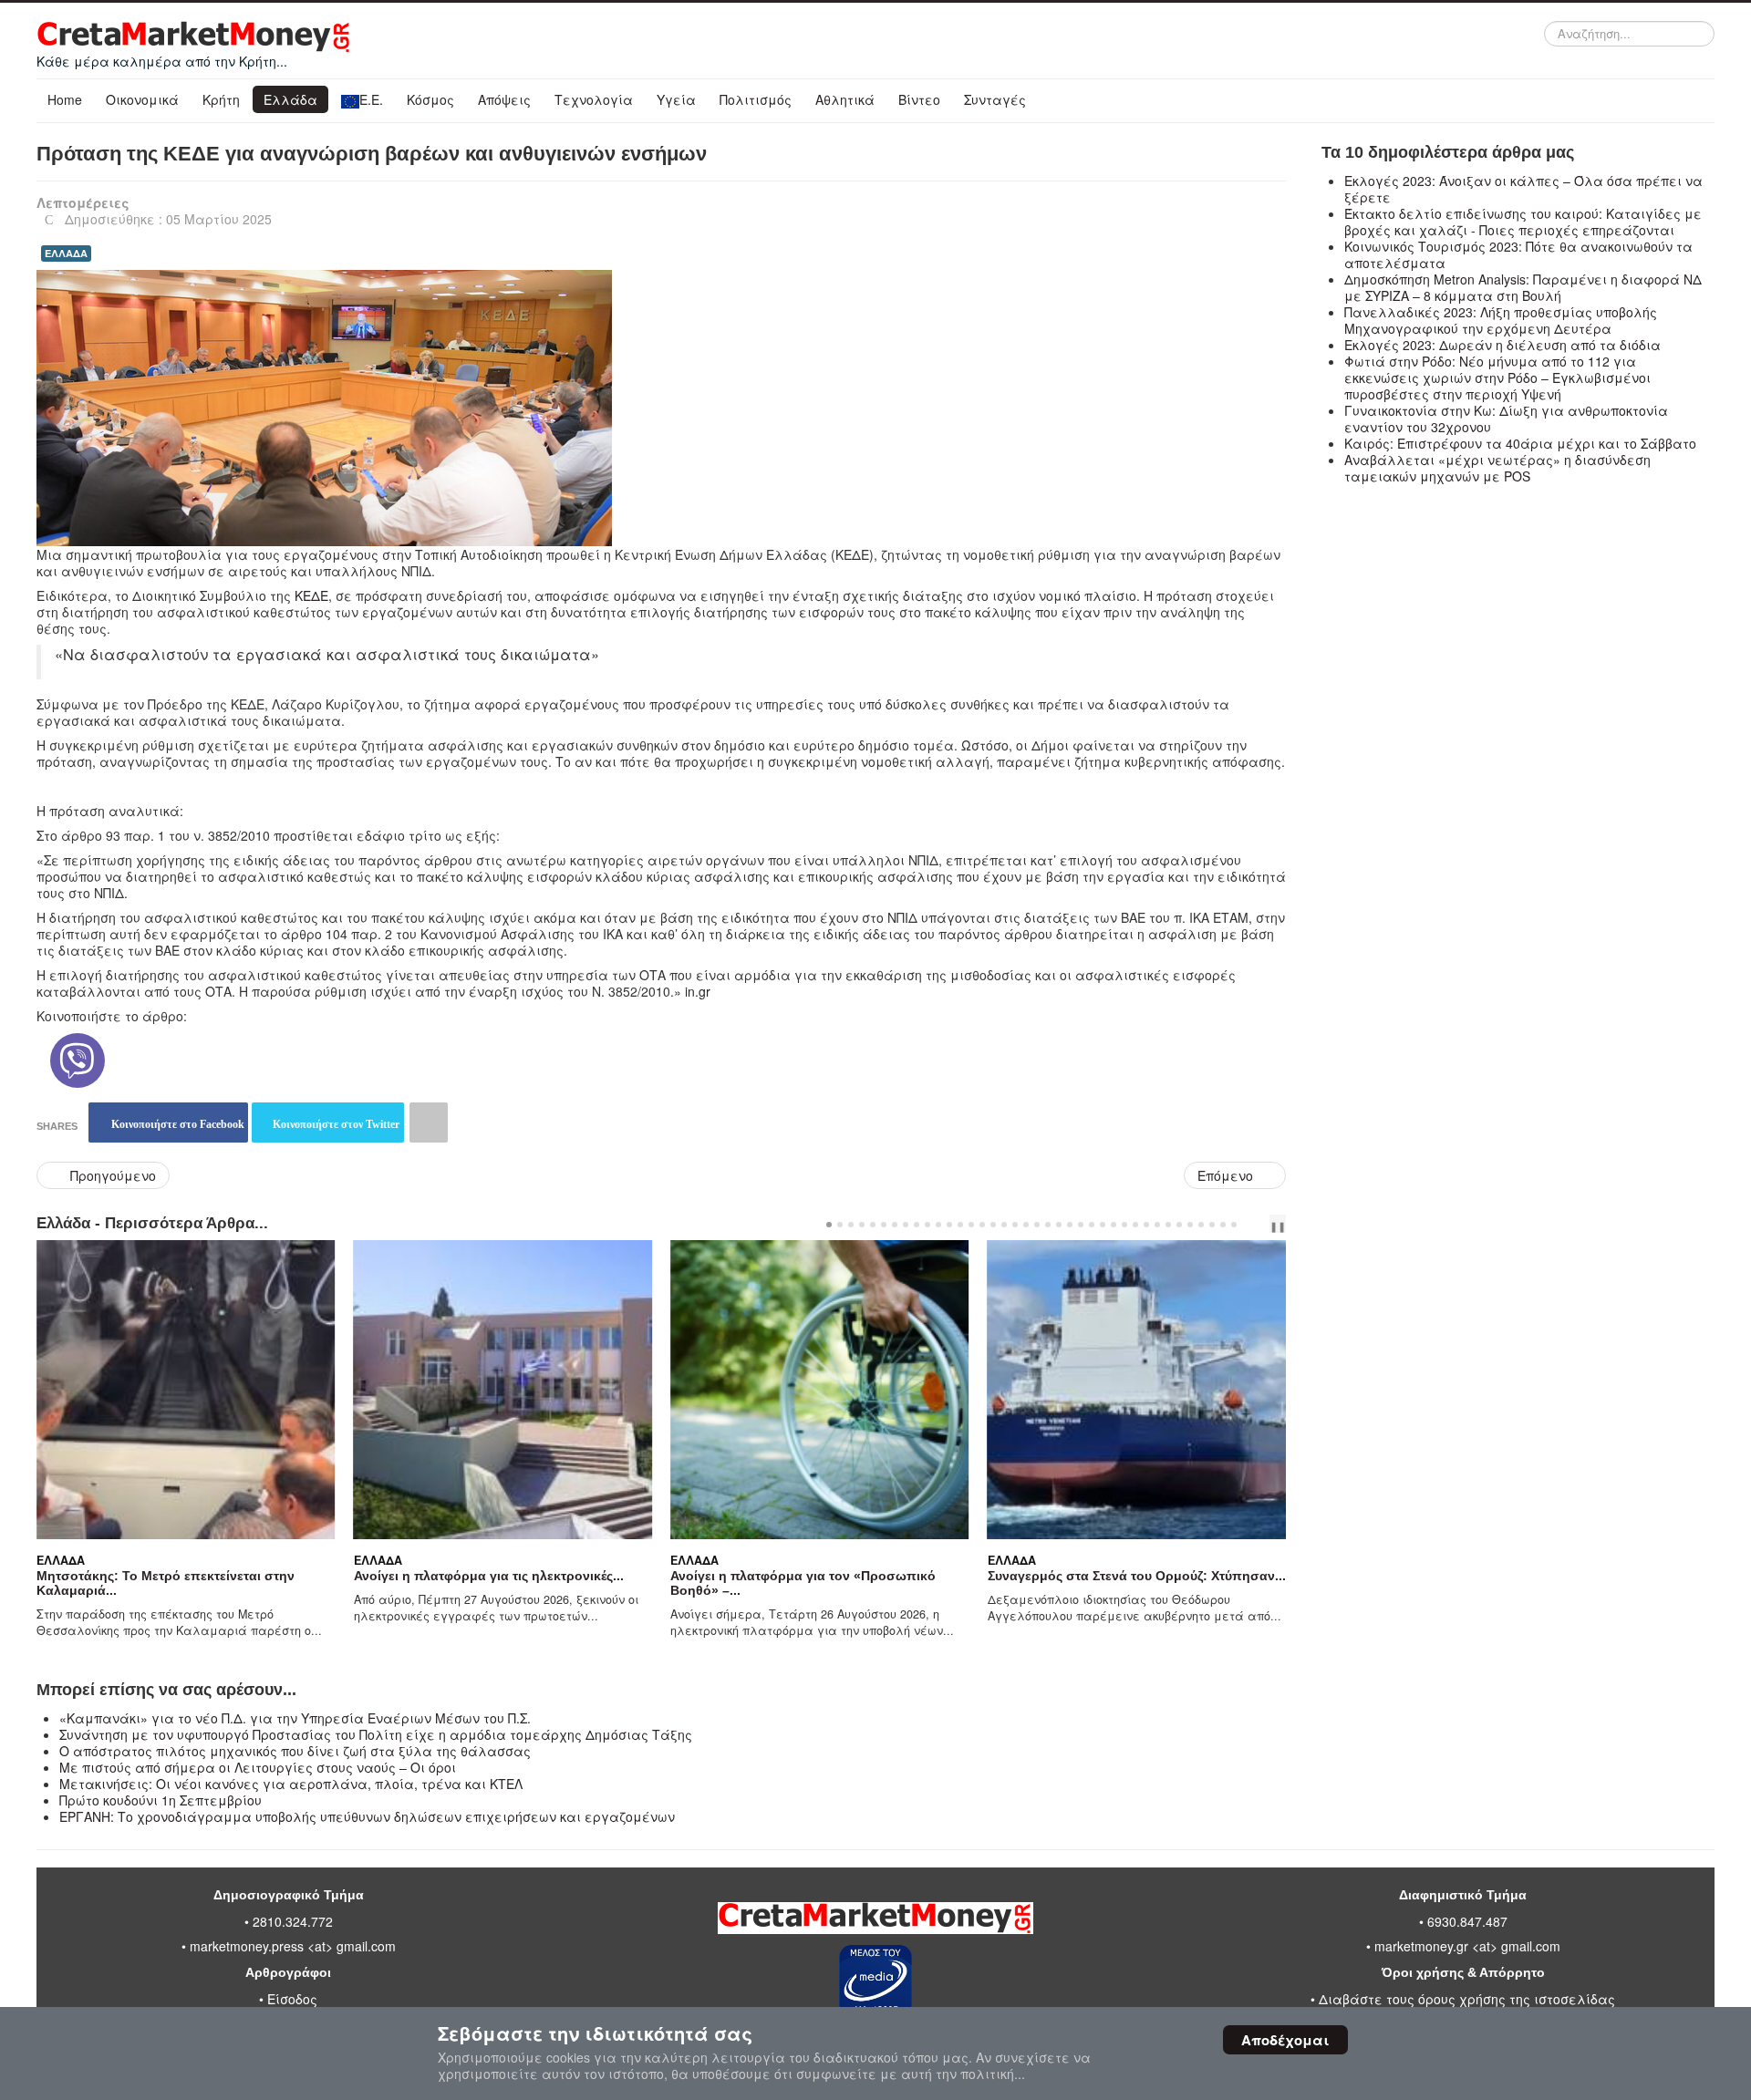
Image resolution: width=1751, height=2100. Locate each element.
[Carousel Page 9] (917, 1225)
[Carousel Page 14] (971, 1225)
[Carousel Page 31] (1157, 1225)
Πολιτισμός (756, 99)
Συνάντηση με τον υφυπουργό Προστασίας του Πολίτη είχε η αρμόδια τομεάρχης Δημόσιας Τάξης (376, 1734)
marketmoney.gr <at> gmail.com (1466, 1946)
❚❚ (1278, 1226)
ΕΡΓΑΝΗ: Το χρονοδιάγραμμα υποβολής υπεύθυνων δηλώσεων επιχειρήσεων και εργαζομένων (367, 1816)
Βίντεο (919, 99)
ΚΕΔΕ (311, 595)
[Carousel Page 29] (1135, 1225)
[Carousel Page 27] (1114, 1225)
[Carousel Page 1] (829, 1225)
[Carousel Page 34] (1190, 1225)
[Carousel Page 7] (895, 1225)
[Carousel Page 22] (1059, 1225)
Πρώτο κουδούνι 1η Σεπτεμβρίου (161, 1800)
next (1267, 1225)
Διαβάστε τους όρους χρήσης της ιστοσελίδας (1467, 1999)
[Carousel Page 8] (906, 1225)
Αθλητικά (845, 99)
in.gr (698, 991)
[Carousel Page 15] (982, 1225)
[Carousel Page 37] (1223, 1225)
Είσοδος (292, 1999)
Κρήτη (221, 99)
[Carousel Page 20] (1037, 1225)
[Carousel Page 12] (949, 1225)
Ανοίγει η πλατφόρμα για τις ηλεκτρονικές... (280, 1576)
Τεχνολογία (594, 99)
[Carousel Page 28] (1124, 1225)
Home (65, 99)
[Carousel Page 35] (1201, 1225)
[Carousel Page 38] (1234, 1225)
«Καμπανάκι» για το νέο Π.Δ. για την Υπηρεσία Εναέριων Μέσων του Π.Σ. (295, 1718)
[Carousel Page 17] (1004, 1225)
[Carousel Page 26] (1103, 1225)
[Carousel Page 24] (1081, 1225)
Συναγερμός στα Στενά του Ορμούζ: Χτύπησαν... (928, 1576)
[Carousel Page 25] (1092, 1225)
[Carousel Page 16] (993, 1225)
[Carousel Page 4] (862, 1225)
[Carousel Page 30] (1146, 1225)
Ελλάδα (290, 99)
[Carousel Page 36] (1212, 1225)
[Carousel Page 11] (938, 1225)
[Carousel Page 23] (1070, 1225)
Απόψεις (504, 99)
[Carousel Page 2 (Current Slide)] (840, 1225)
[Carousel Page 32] (1168, 1225)
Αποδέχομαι (1285, 2040)
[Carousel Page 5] (873, 1225)
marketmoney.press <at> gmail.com (293, 1946)
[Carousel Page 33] (1179, 1225)
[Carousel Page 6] (884, 1225)
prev (1252, 1225)
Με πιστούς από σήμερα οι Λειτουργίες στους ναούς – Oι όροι (258, 1767)
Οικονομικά (142, 99)
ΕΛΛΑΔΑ (66, 253)
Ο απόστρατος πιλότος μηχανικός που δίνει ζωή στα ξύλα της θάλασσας (295, 1751)
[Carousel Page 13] (960, 1225)
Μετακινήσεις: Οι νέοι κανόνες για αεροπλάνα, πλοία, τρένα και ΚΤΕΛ (291, 1784)
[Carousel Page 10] (927, 1225)
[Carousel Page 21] (1048, 1225)
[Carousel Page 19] (1026, 1225)
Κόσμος (430, 99)
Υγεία (676, 99)
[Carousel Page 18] (1015, 1225)
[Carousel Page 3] (851, 1225)
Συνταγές (995, 99)
